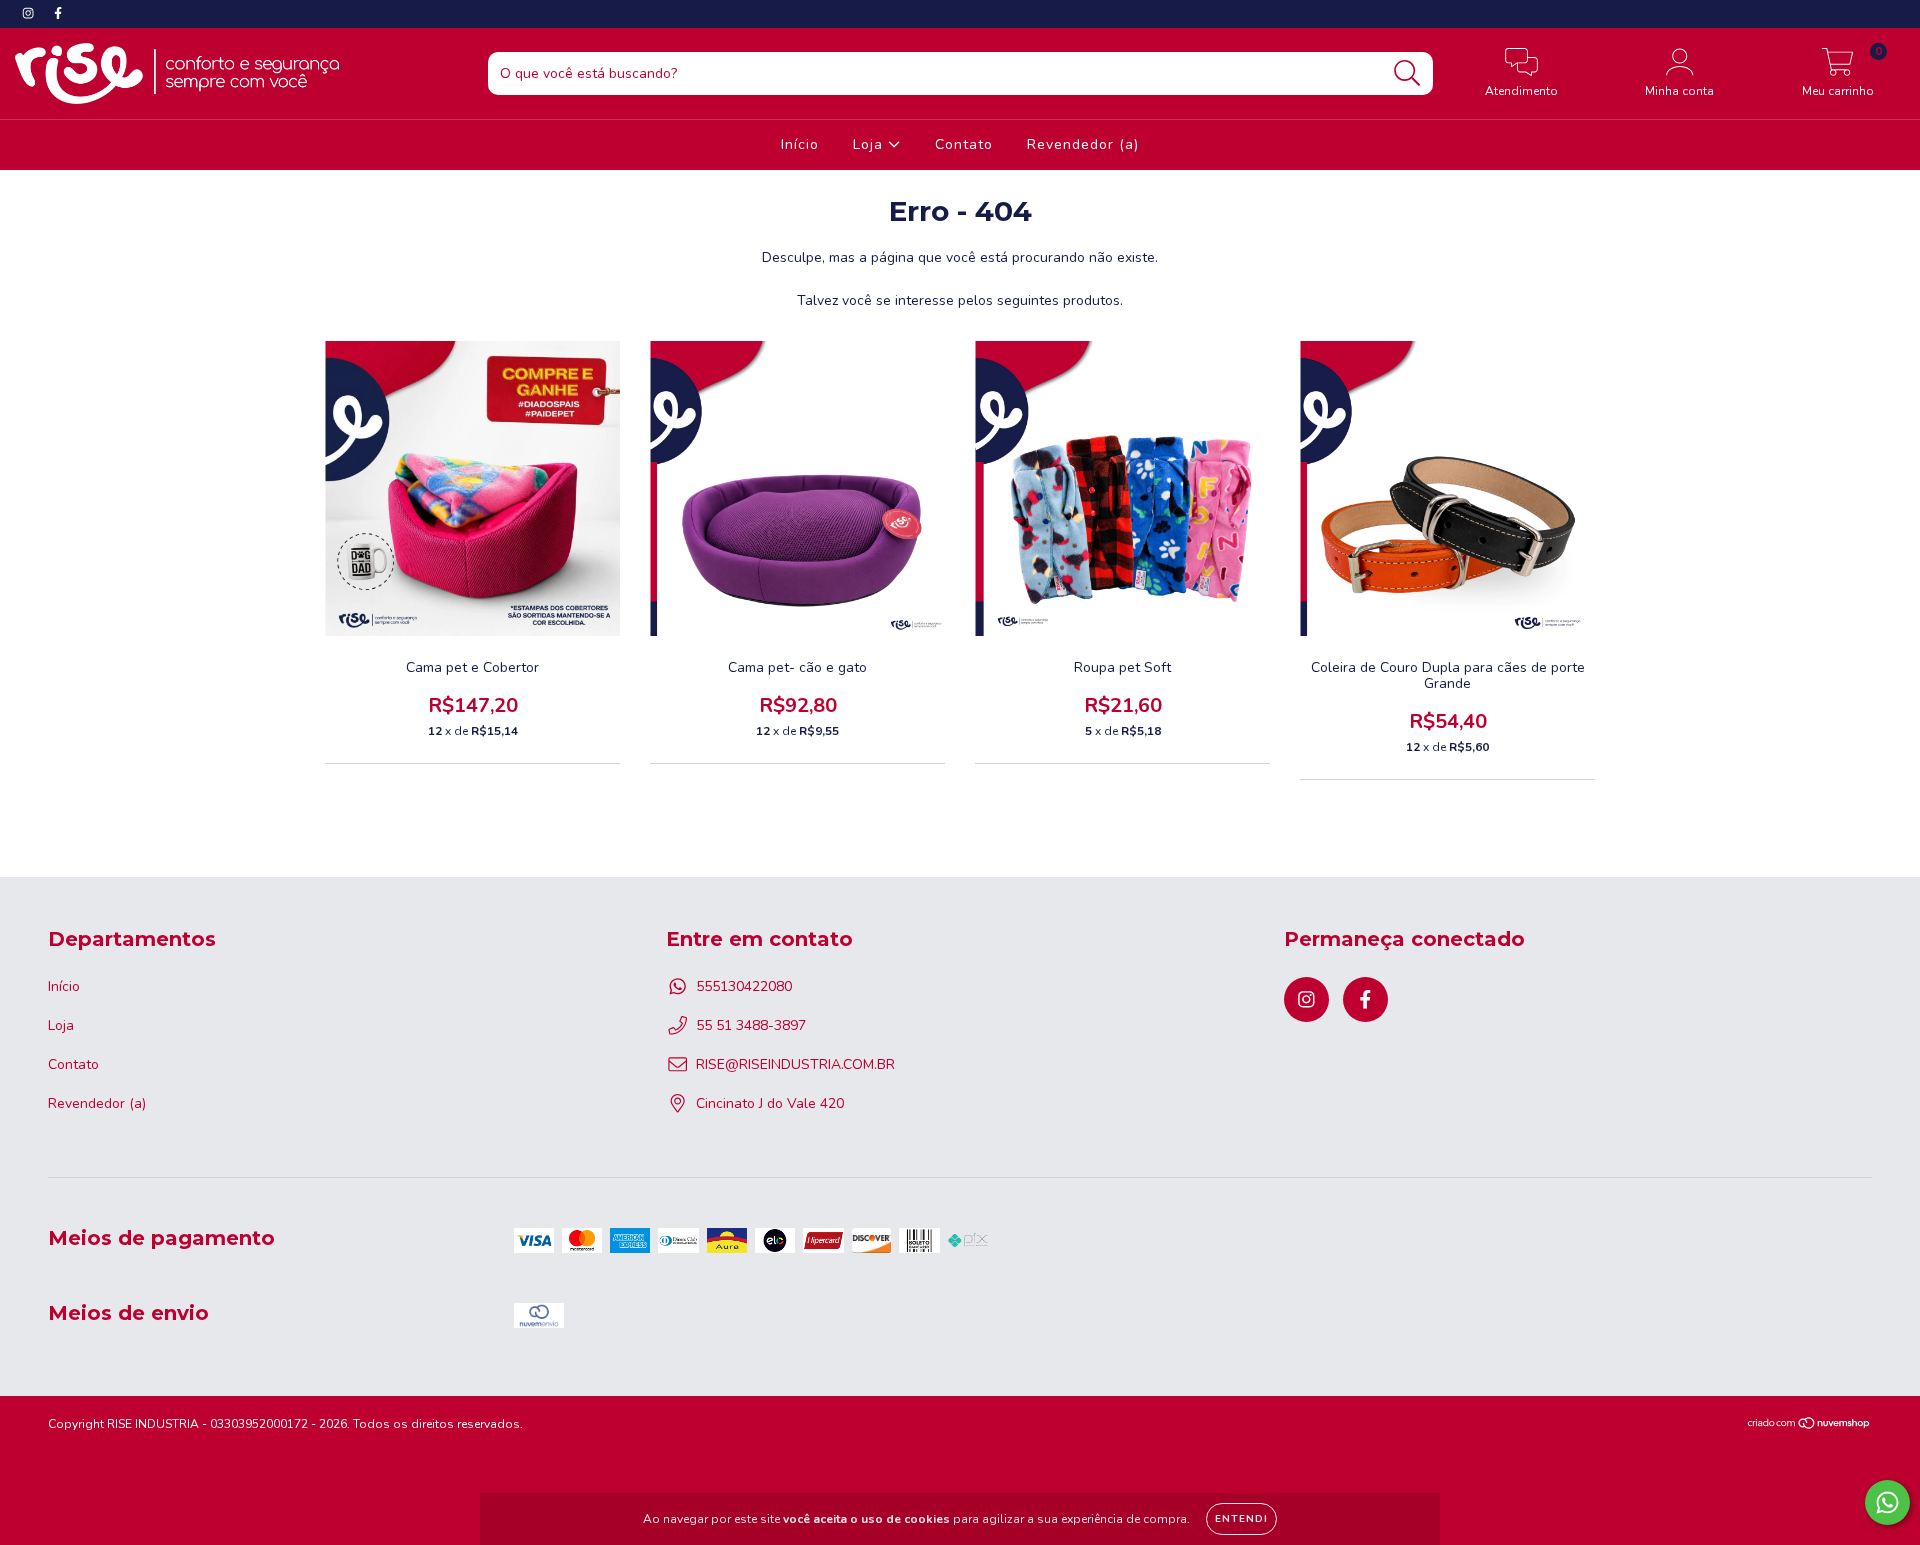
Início (800, 144)
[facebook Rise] (58, 13)
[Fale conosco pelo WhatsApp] (1887, 1502)
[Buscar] (1407, 73)
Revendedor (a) (1083, 144)
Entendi (1241, 1519)
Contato (964, 144)
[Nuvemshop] (1809, 1425)
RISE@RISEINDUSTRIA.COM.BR (795, 1064)
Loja (870, 144)
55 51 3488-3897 (751, 1025)
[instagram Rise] (30, 13)
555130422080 (744, 986)
